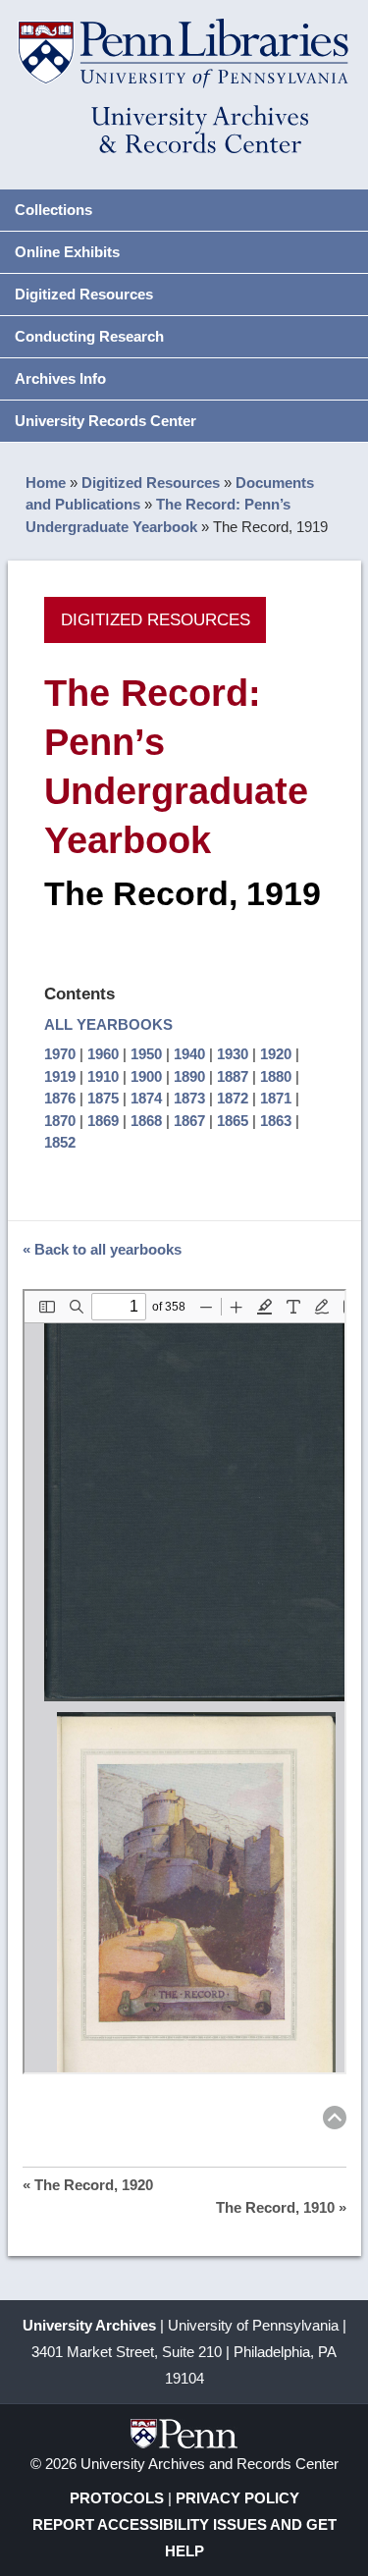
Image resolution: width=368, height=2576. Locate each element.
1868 (146, 1121)
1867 (189, 1121)
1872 (233, 1098)
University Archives (89, 2325)
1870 (60, 1121)
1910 (103, 1076)
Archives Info (60, 378)
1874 (146, 1098)
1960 (103, 1054)
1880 (276, 1076)
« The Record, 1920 (88, 2185)
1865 (233, 1121)
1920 (276, 1054)
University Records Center (105, 421)
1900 (146, 1076)
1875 (103, 1098)
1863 (276, 1121)
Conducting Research (89, 336)
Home (46, 483)
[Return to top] (335, 2121)
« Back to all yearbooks (102, 1249)
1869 (103, 1121)
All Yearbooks (108, 1024)
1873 (189, 1098)
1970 (60, 1054)
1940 (189, 1054)
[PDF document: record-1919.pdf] (184, 1682)
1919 (60, 1076)
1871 (276, 1098)
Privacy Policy (237, 2498)
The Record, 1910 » (281, 2207)
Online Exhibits (67, 252)
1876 (60, 1098)
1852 (60, 1142)
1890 (189, 1076)
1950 (146, 1054)
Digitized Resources (84, 294)
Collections (53, 210)
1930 (233, 1054)
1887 (233, 1076)
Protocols (117, 2498)
